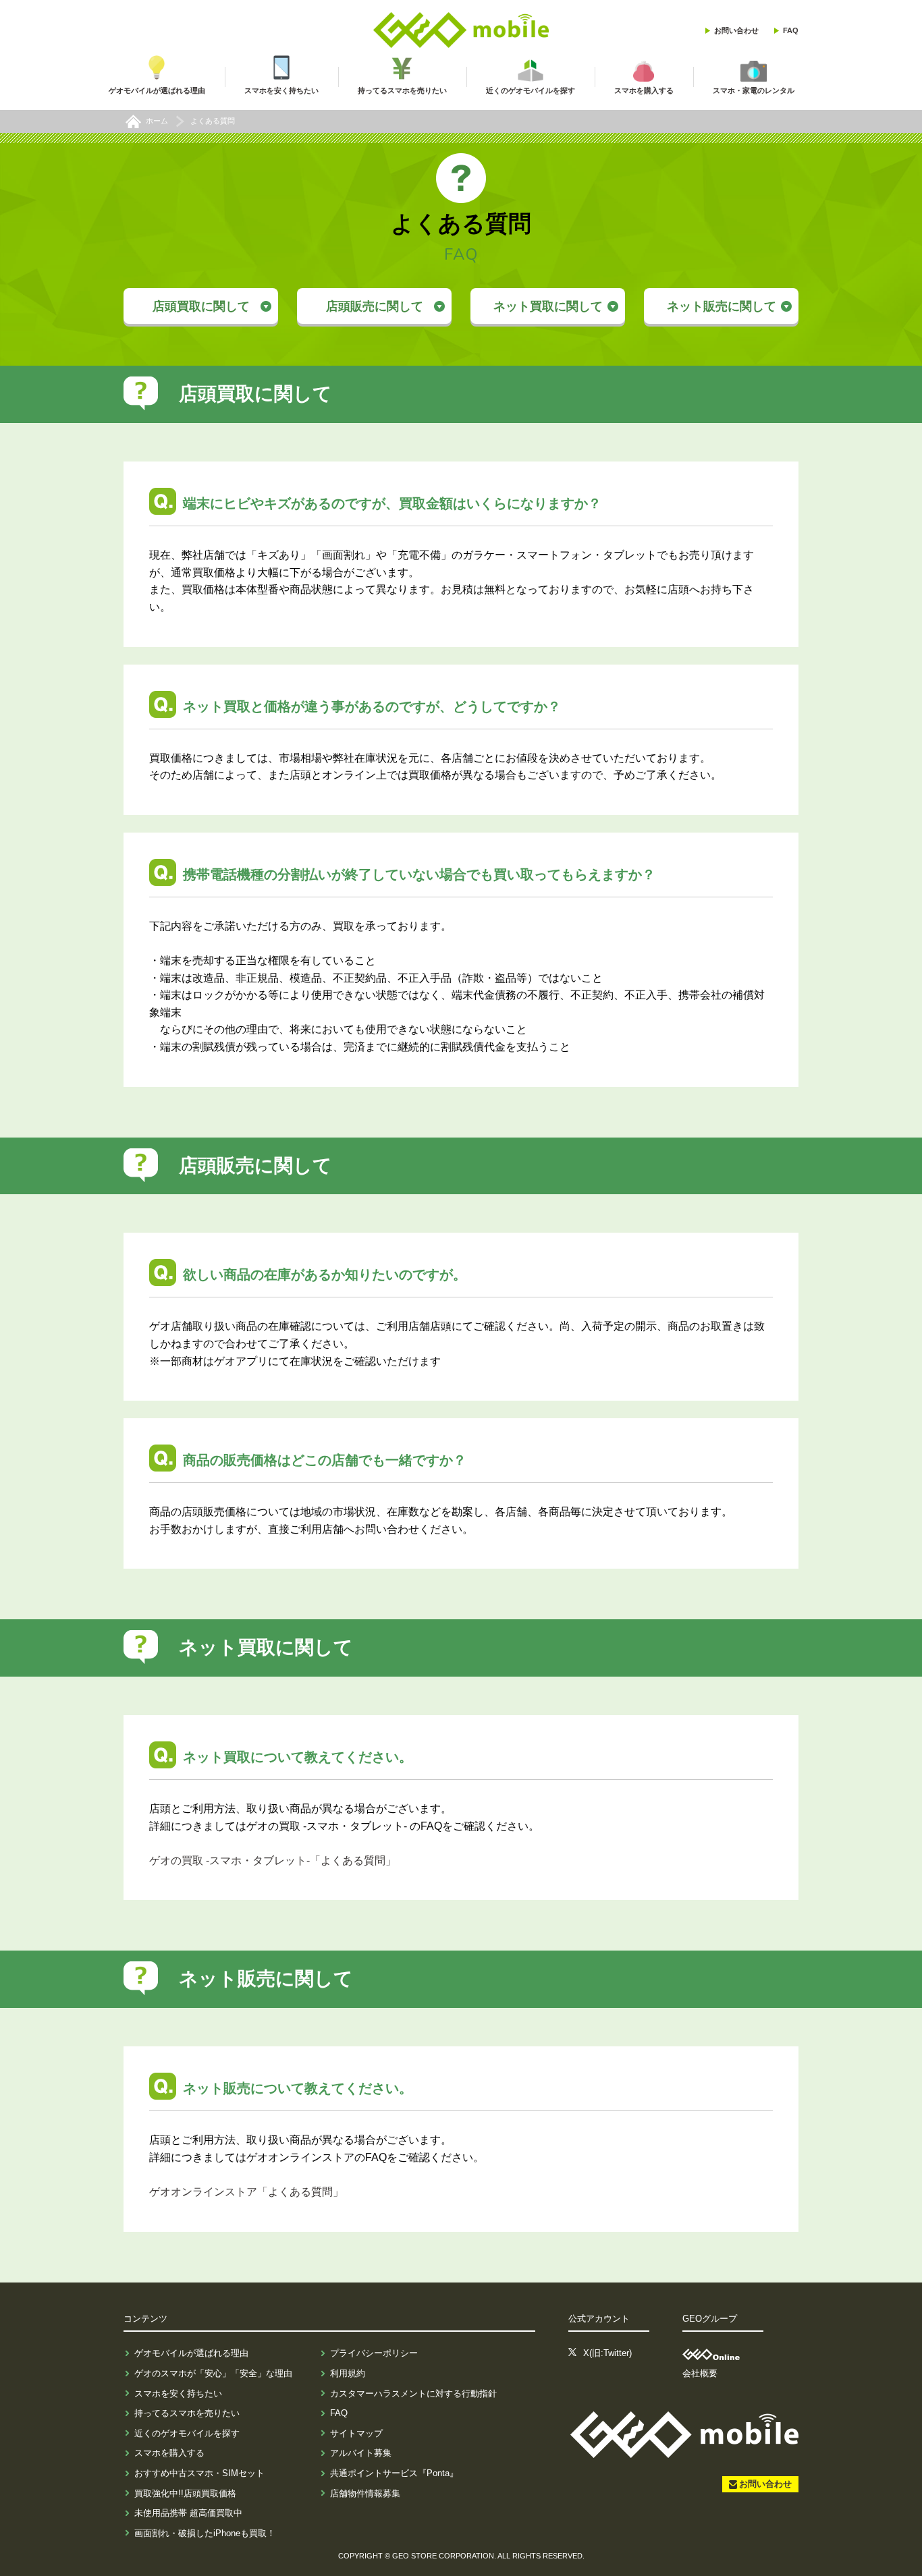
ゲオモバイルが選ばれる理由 (191, 2353)
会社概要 (700, 2373)
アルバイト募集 (361, 2453)
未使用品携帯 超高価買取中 (188, 2513)
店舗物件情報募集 (365, 2493)
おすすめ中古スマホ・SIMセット (199, 2473)
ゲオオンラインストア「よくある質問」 (246, 2192)
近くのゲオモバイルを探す (187, 2433)
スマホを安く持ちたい (178, 2393)
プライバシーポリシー (374, 2353)
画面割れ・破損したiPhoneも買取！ (205, 2533)
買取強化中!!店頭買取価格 (185, 2493)
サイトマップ (356, 2433)
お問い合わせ (736, 30)
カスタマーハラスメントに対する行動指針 (413, 2393)
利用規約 (348, 2373)
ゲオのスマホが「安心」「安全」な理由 (213, 2373)
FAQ (791, 30)
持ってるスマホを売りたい (187, 2413)
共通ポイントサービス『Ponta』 (394, 2473)
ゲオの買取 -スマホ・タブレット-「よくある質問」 (273, 1860)
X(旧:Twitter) (607, 2353)
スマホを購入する (169, 2453)
